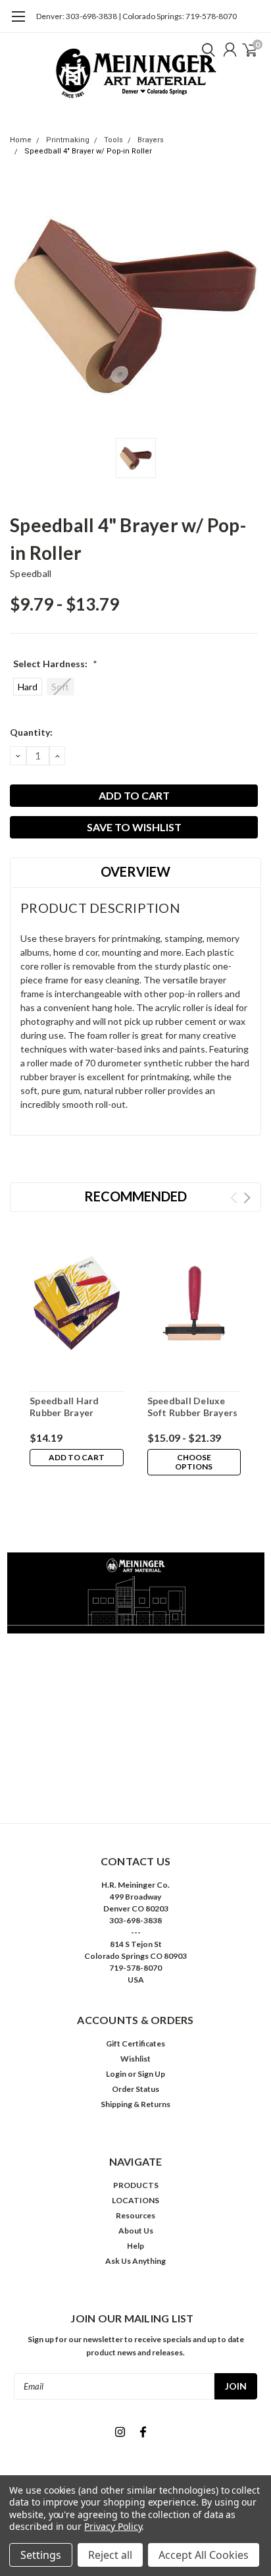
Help (135, 2246)
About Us (136, 2231)
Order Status (135, 2089)
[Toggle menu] (18, 23)
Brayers (151, 140)
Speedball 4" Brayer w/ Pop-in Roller (88, 151)
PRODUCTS (136, 2185)
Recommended (135, 1196)
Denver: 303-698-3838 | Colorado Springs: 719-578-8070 (136, 16)
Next (247, 1198)
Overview (135, 871)
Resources (135, 2215)
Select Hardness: (55, 664)
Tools (113, 140)
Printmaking (68, 140)
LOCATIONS (135, 2200)
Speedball (31, 573)
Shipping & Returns (135, 2104)
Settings (41, 2555)
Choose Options (194, 1462)
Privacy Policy (113, 2526)
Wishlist (135, 2059)
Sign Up (151, 2074)
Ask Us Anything (135, 2261)
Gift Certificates (135, 2043)
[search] (205, 49)
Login (116, 2074)
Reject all (110, 2555)
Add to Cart (77, 1457)
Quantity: (31, 732)
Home (21, 140)
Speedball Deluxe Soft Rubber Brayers (193, 1407)
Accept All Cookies (204, 2555)
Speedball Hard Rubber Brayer (64, 1407)
